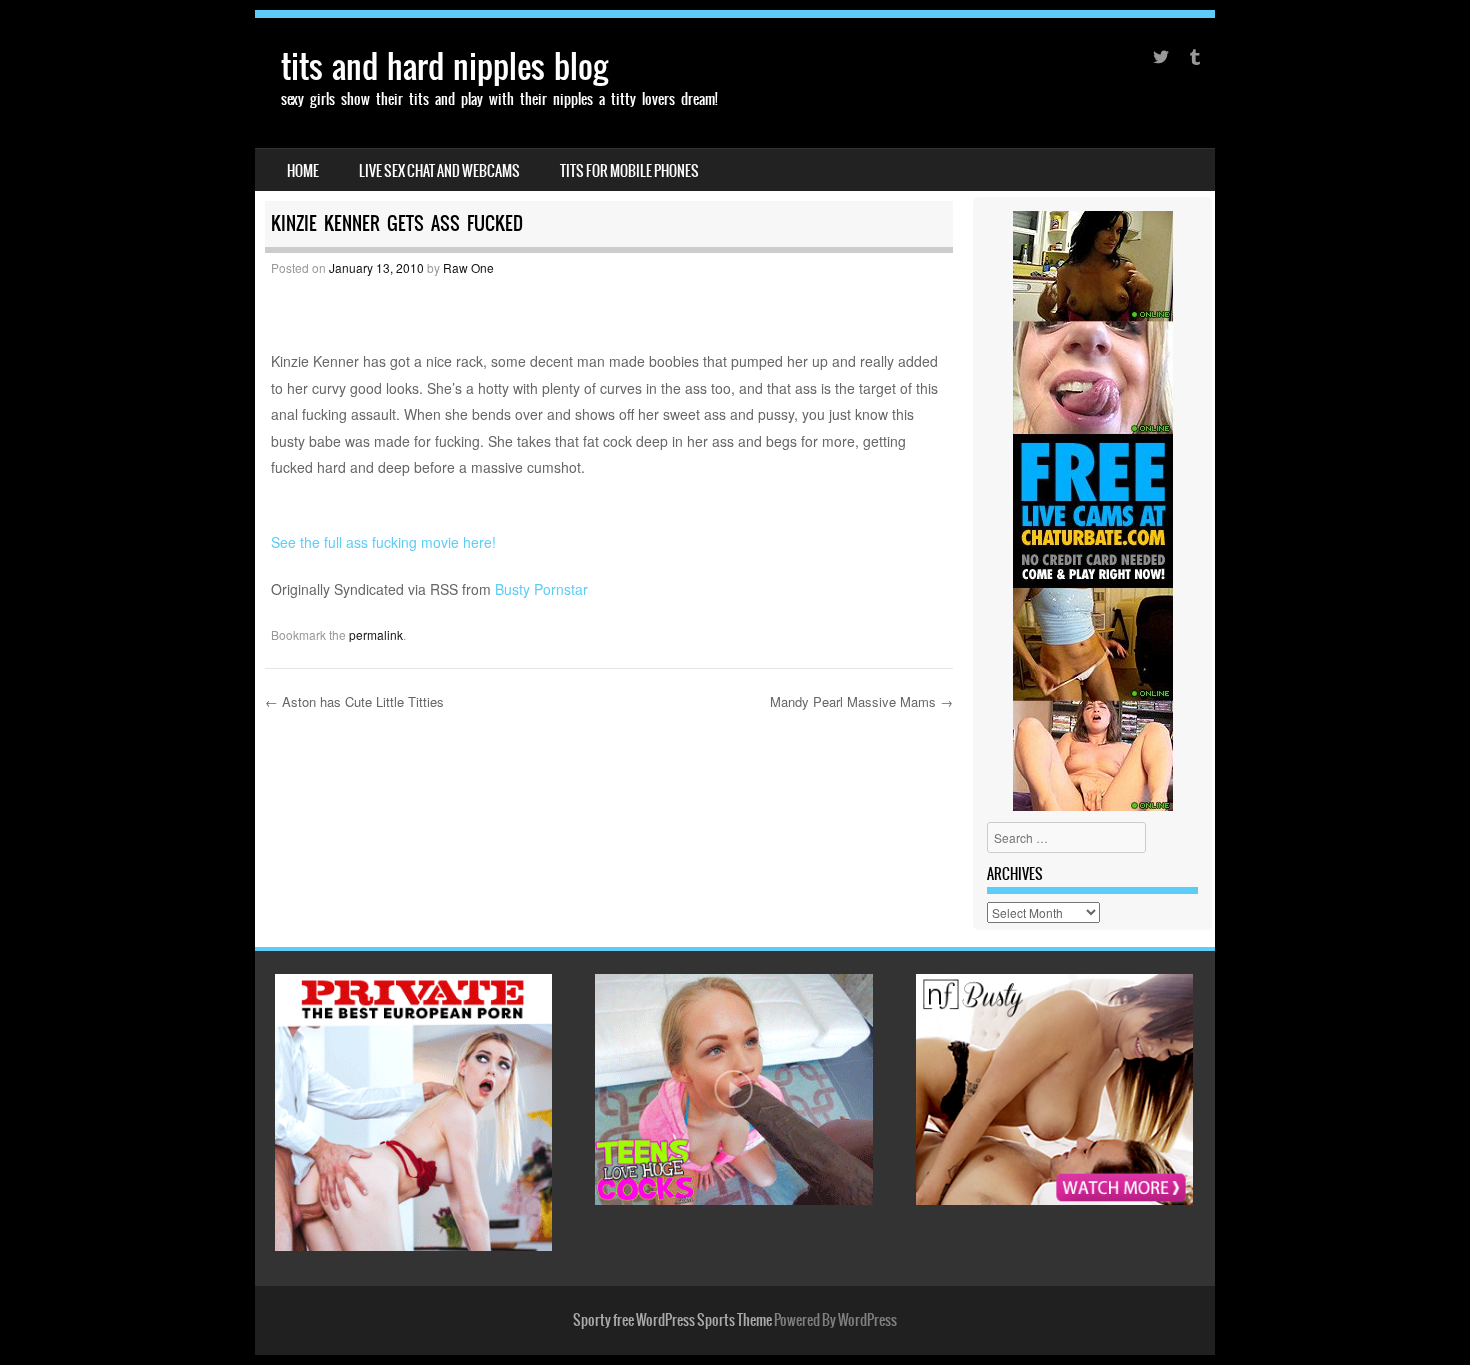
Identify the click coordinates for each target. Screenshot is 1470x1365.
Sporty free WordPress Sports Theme (672, 1320)
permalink (376, 634)
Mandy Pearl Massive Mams (861, 701)
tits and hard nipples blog (444, 66)
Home (303, 171)
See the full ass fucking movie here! (383, 542)
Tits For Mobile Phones (629, 171)
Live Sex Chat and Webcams (439, 171)
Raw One (468, 267)
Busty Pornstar (541, 589)
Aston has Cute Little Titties (354, 701)
